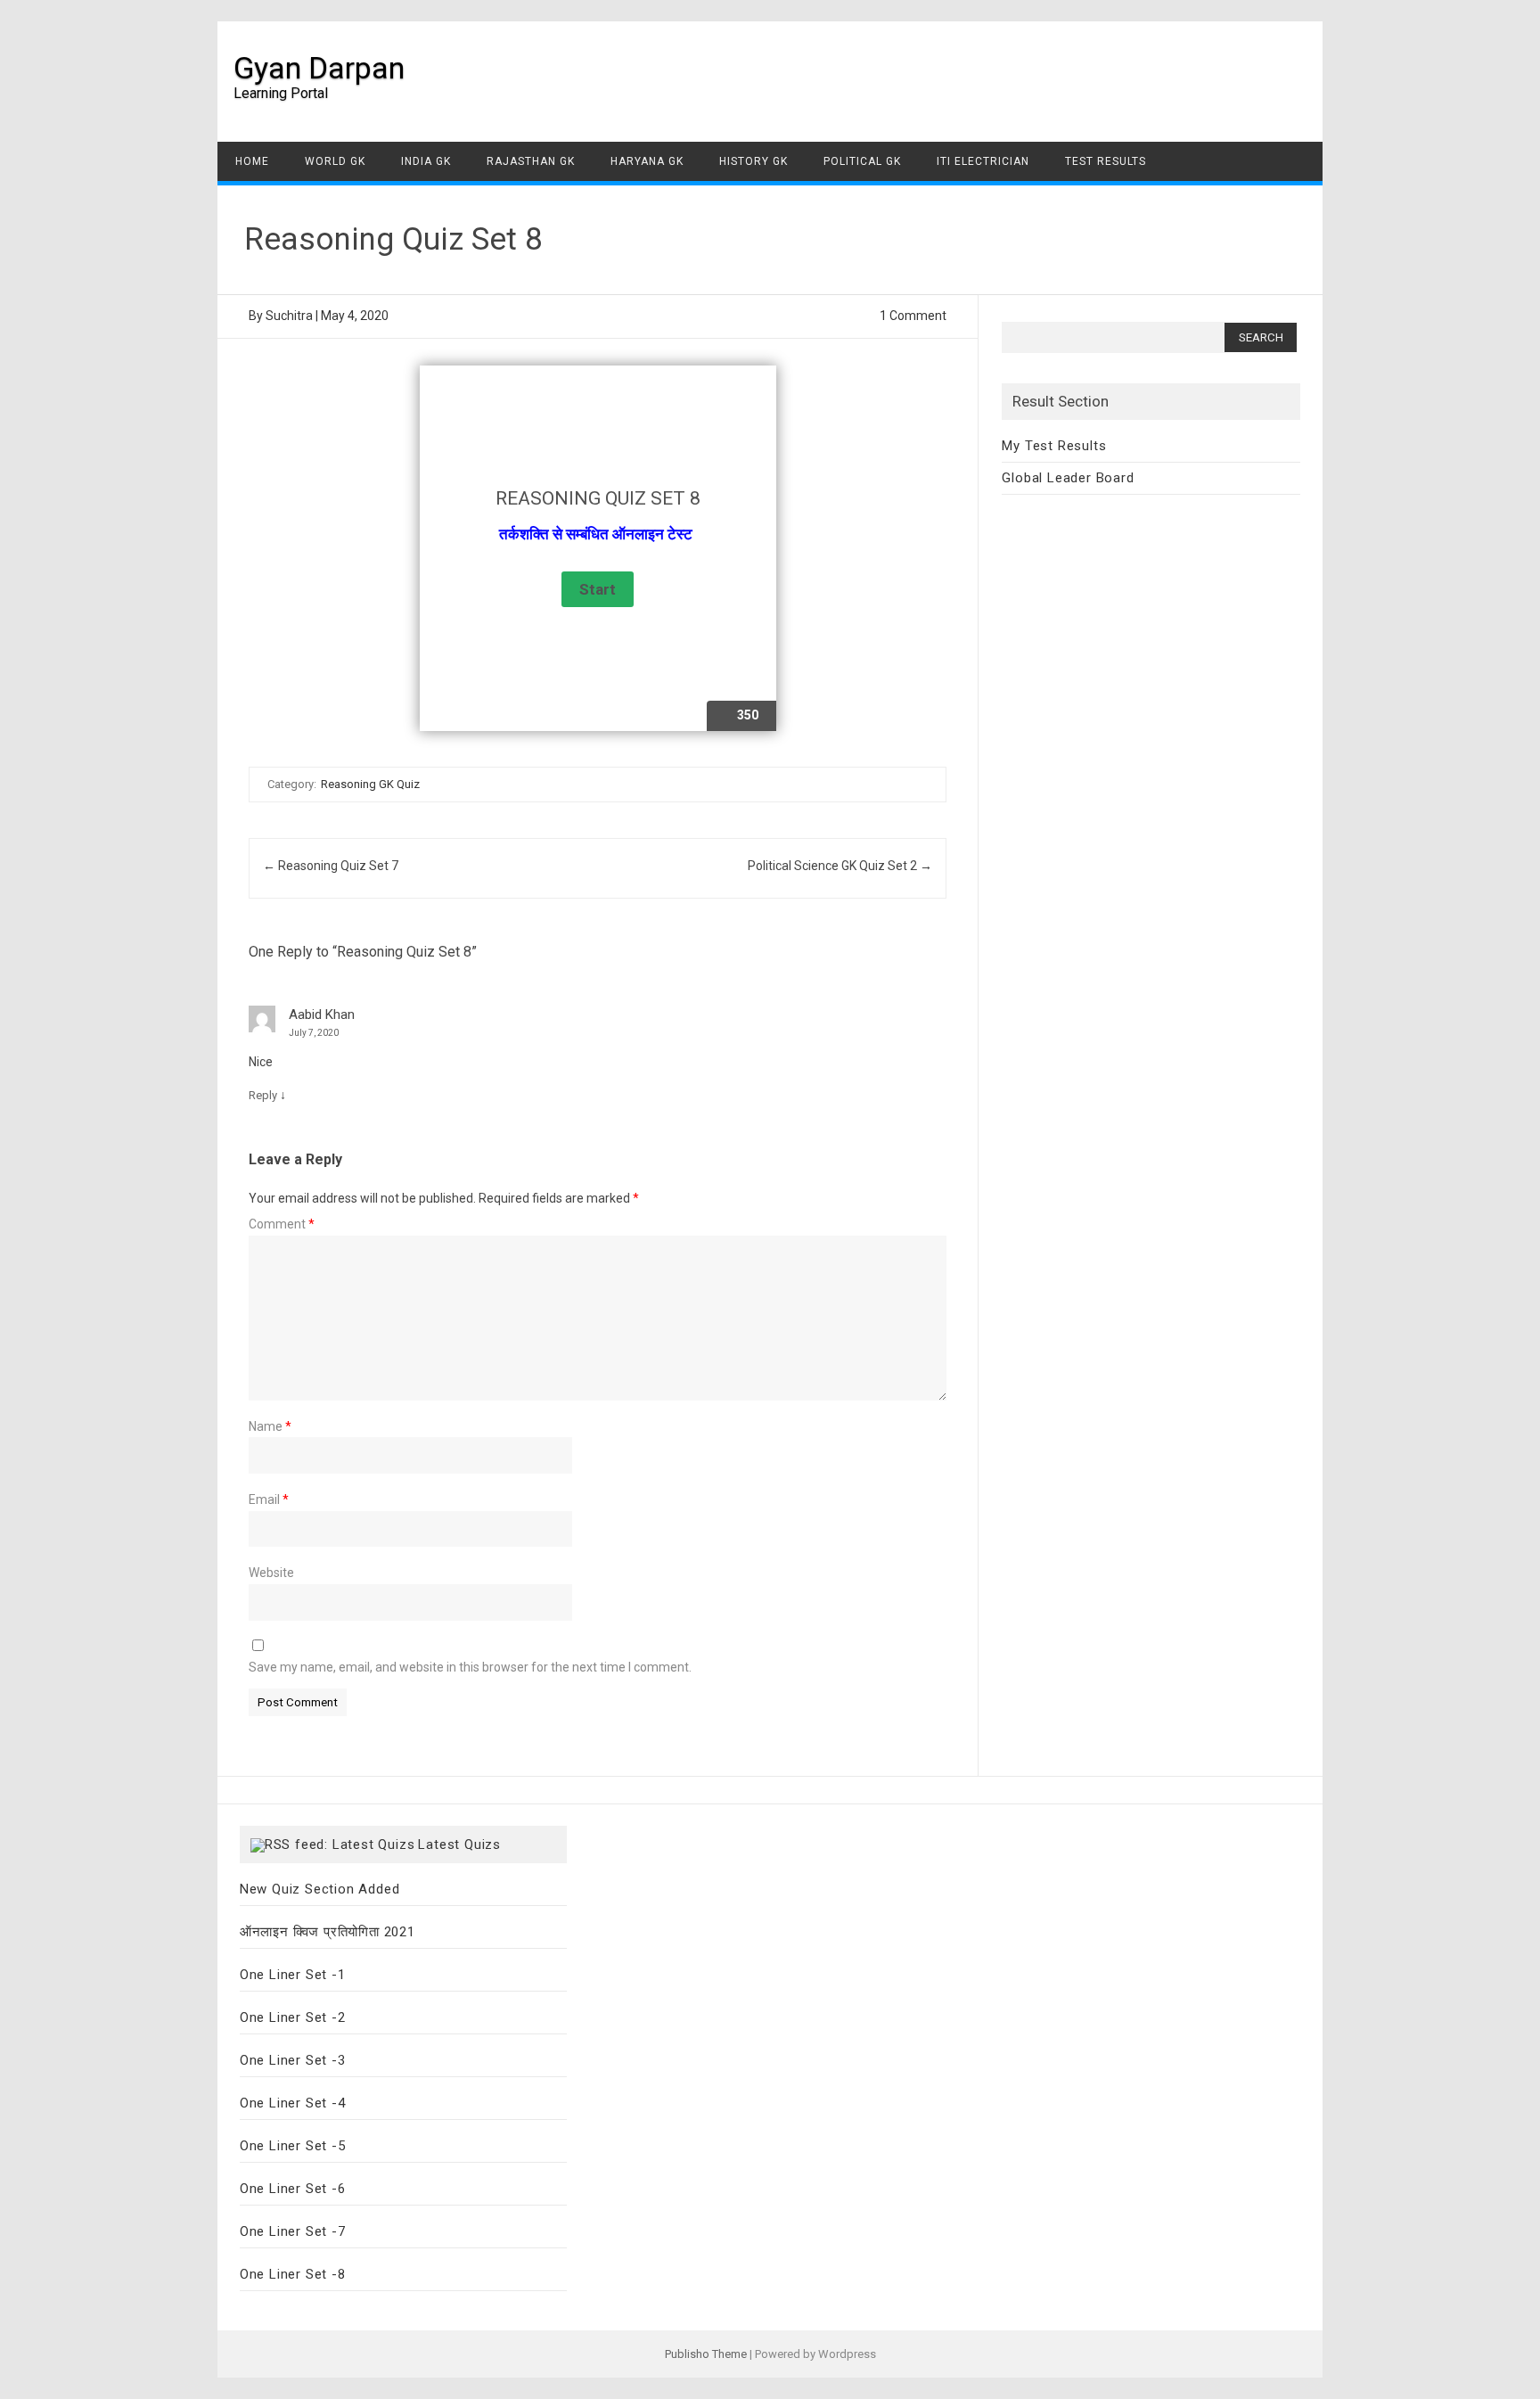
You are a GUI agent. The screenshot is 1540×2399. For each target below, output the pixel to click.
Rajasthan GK (531, 161)
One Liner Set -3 (293, 2060)
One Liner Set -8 (293, 2274)
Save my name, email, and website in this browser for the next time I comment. (470, 1667)
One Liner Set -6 (293, 2189)
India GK (426, 161)
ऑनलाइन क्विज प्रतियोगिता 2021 (328, 1932)
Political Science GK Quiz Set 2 (840, 866)
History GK (754, 161)
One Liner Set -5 (293, 2146)
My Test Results (1054, 446)
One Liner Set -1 (293, 1975)
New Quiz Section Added (320, 1889)
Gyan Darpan (319, 68)
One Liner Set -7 (293, 2231)
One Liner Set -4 (293, 2103)
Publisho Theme (706, 2354)
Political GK (862, 161)
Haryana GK (647, 161)
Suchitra (289, 316)
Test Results (1106, 161)
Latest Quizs (459, 1844)
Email (269, 1499)
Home (252, 161)
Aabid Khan (322, 1015)
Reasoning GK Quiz (370, 784)
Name (270, 1426)
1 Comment (913, 316)
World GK (335, 161)
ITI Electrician (983, 161)
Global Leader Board (1068, 478)
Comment (282, 1224)
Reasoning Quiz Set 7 (331, 866)
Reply (263, 1095)
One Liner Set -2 (293, 2017)
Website (271, 1573)
